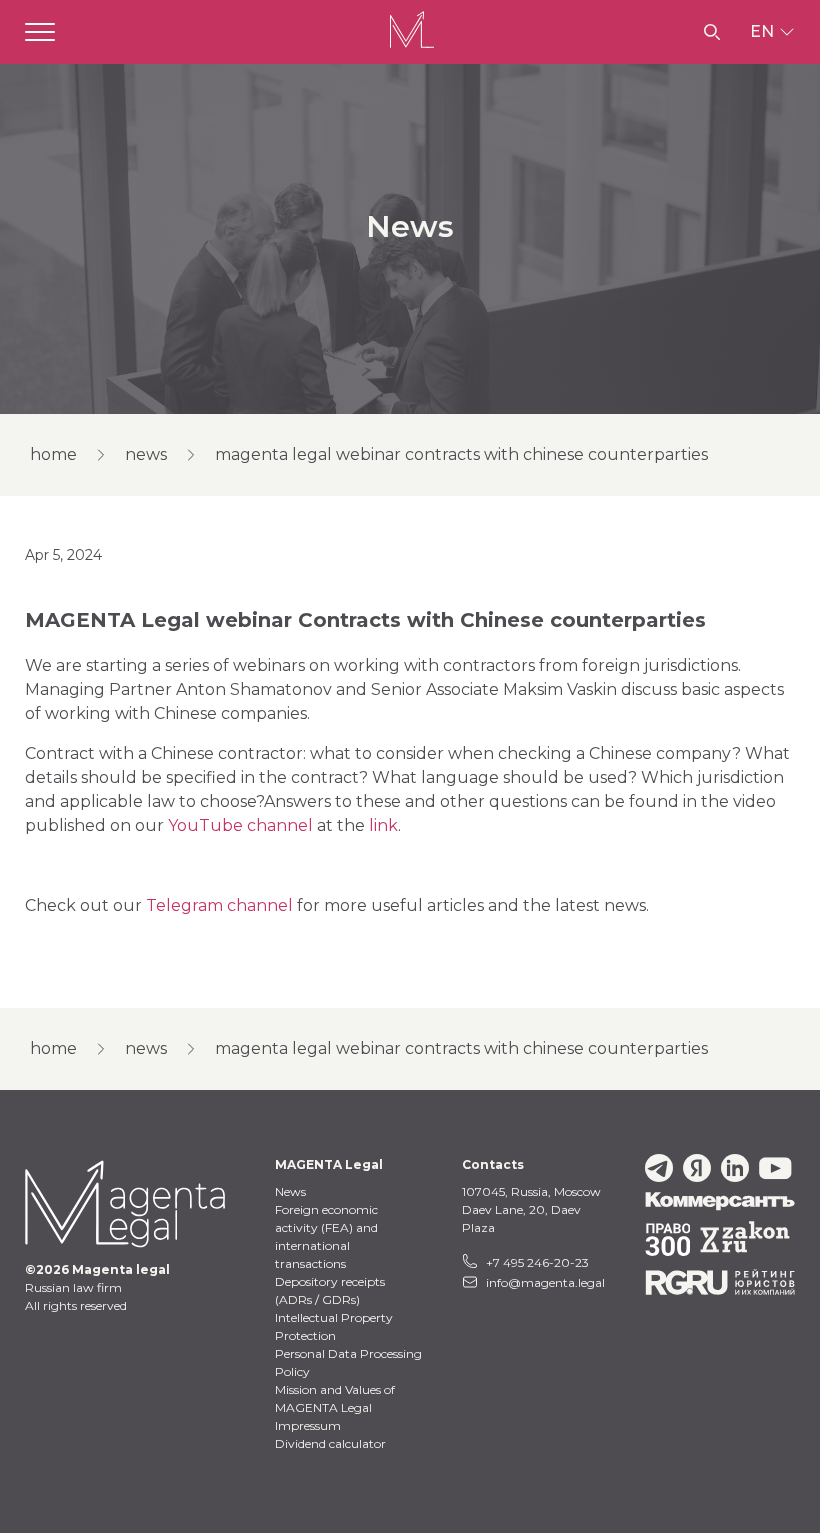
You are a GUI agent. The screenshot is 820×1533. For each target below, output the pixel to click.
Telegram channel (219, 905)
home (53, 454)
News (146, 454)
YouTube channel (240, 825)
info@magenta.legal (545, 1282)
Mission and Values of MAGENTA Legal (335, 1398)
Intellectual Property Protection (334, 1326)
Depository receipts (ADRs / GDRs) (330, 1290)
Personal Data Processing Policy (348, 1362)
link (383, 825)
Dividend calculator (330, 1443)
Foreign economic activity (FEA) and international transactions (326, 1236)
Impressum (308, 1425)
